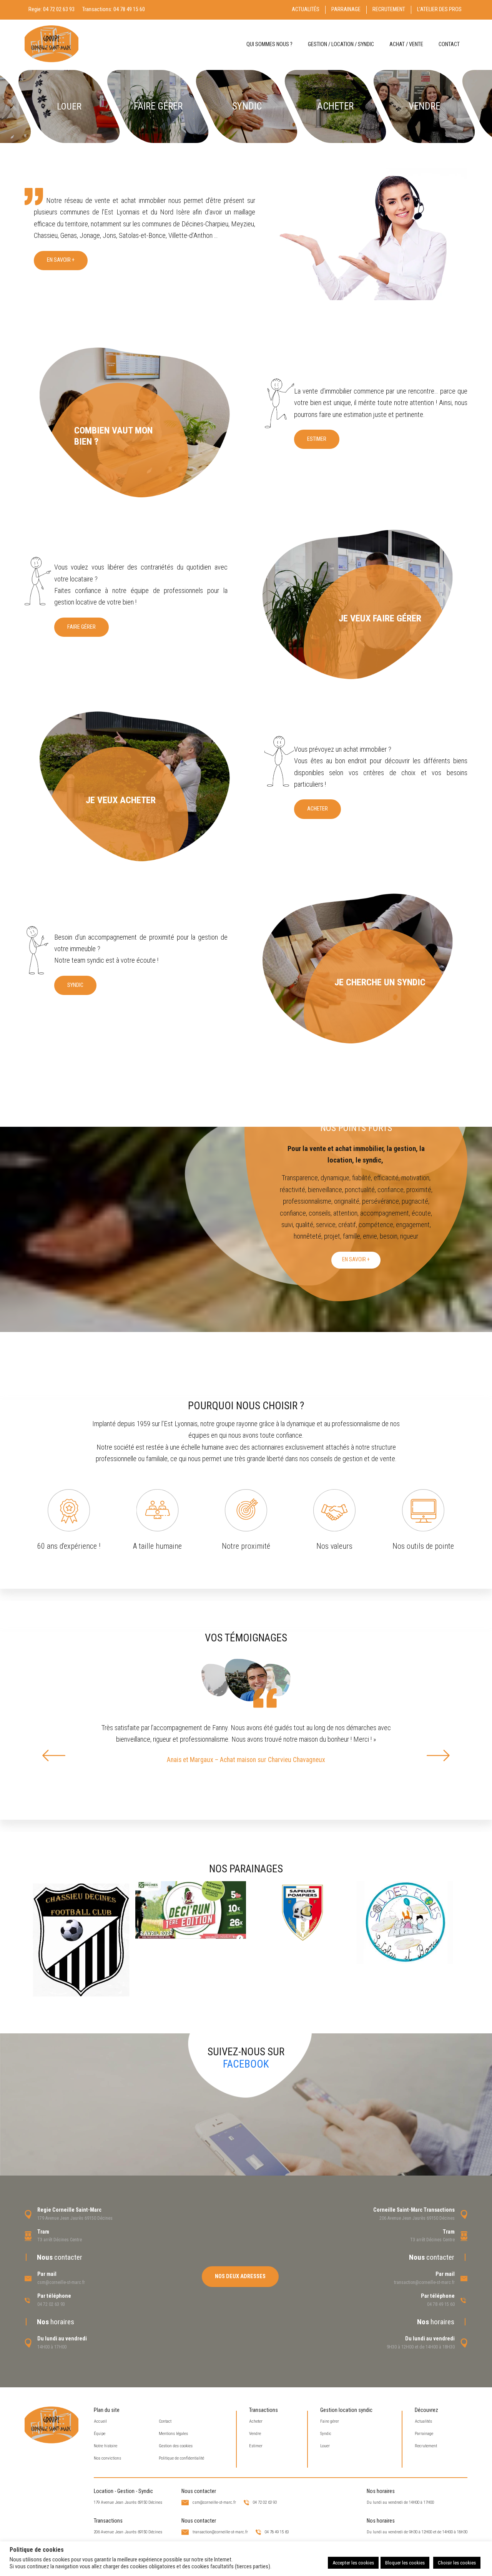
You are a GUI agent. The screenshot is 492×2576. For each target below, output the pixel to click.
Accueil (100, 2421)
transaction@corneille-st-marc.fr (424, 2282)
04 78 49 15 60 (129, 9)
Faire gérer (81, 627)
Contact (449, 44)
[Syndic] (247, 106)
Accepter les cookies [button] (353, 2563)
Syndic (75, 985)
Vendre (255, 2434)
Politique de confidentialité (181, 2458)
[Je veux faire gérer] (357, 604)
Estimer (317, 439)
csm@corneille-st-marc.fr (61, 2282)
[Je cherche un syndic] (357, 968)
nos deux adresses (240, 2276)
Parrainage (346, 9)
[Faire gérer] (158, 106)
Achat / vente (406, 44)
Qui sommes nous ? (269, 44)
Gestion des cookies (176, 2446)
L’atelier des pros (439, 9)
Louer (325, 2446)
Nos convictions (107, 2458)
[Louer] (69, 106)
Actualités (306, 9)
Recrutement (389, 9)
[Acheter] (336, 106)
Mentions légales (173, 2434)
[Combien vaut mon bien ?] (135, 422)
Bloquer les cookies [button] (405, 2563)
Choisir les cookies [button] (457, 2563)
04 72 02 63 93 (59, 9)
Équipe (100, 2434)
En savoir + (61, 260)
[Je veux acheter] (135, 786)
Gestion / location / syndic (341, 44)
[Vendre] (424, 106)
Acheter (317, 809)
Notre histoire (106, 2446)
